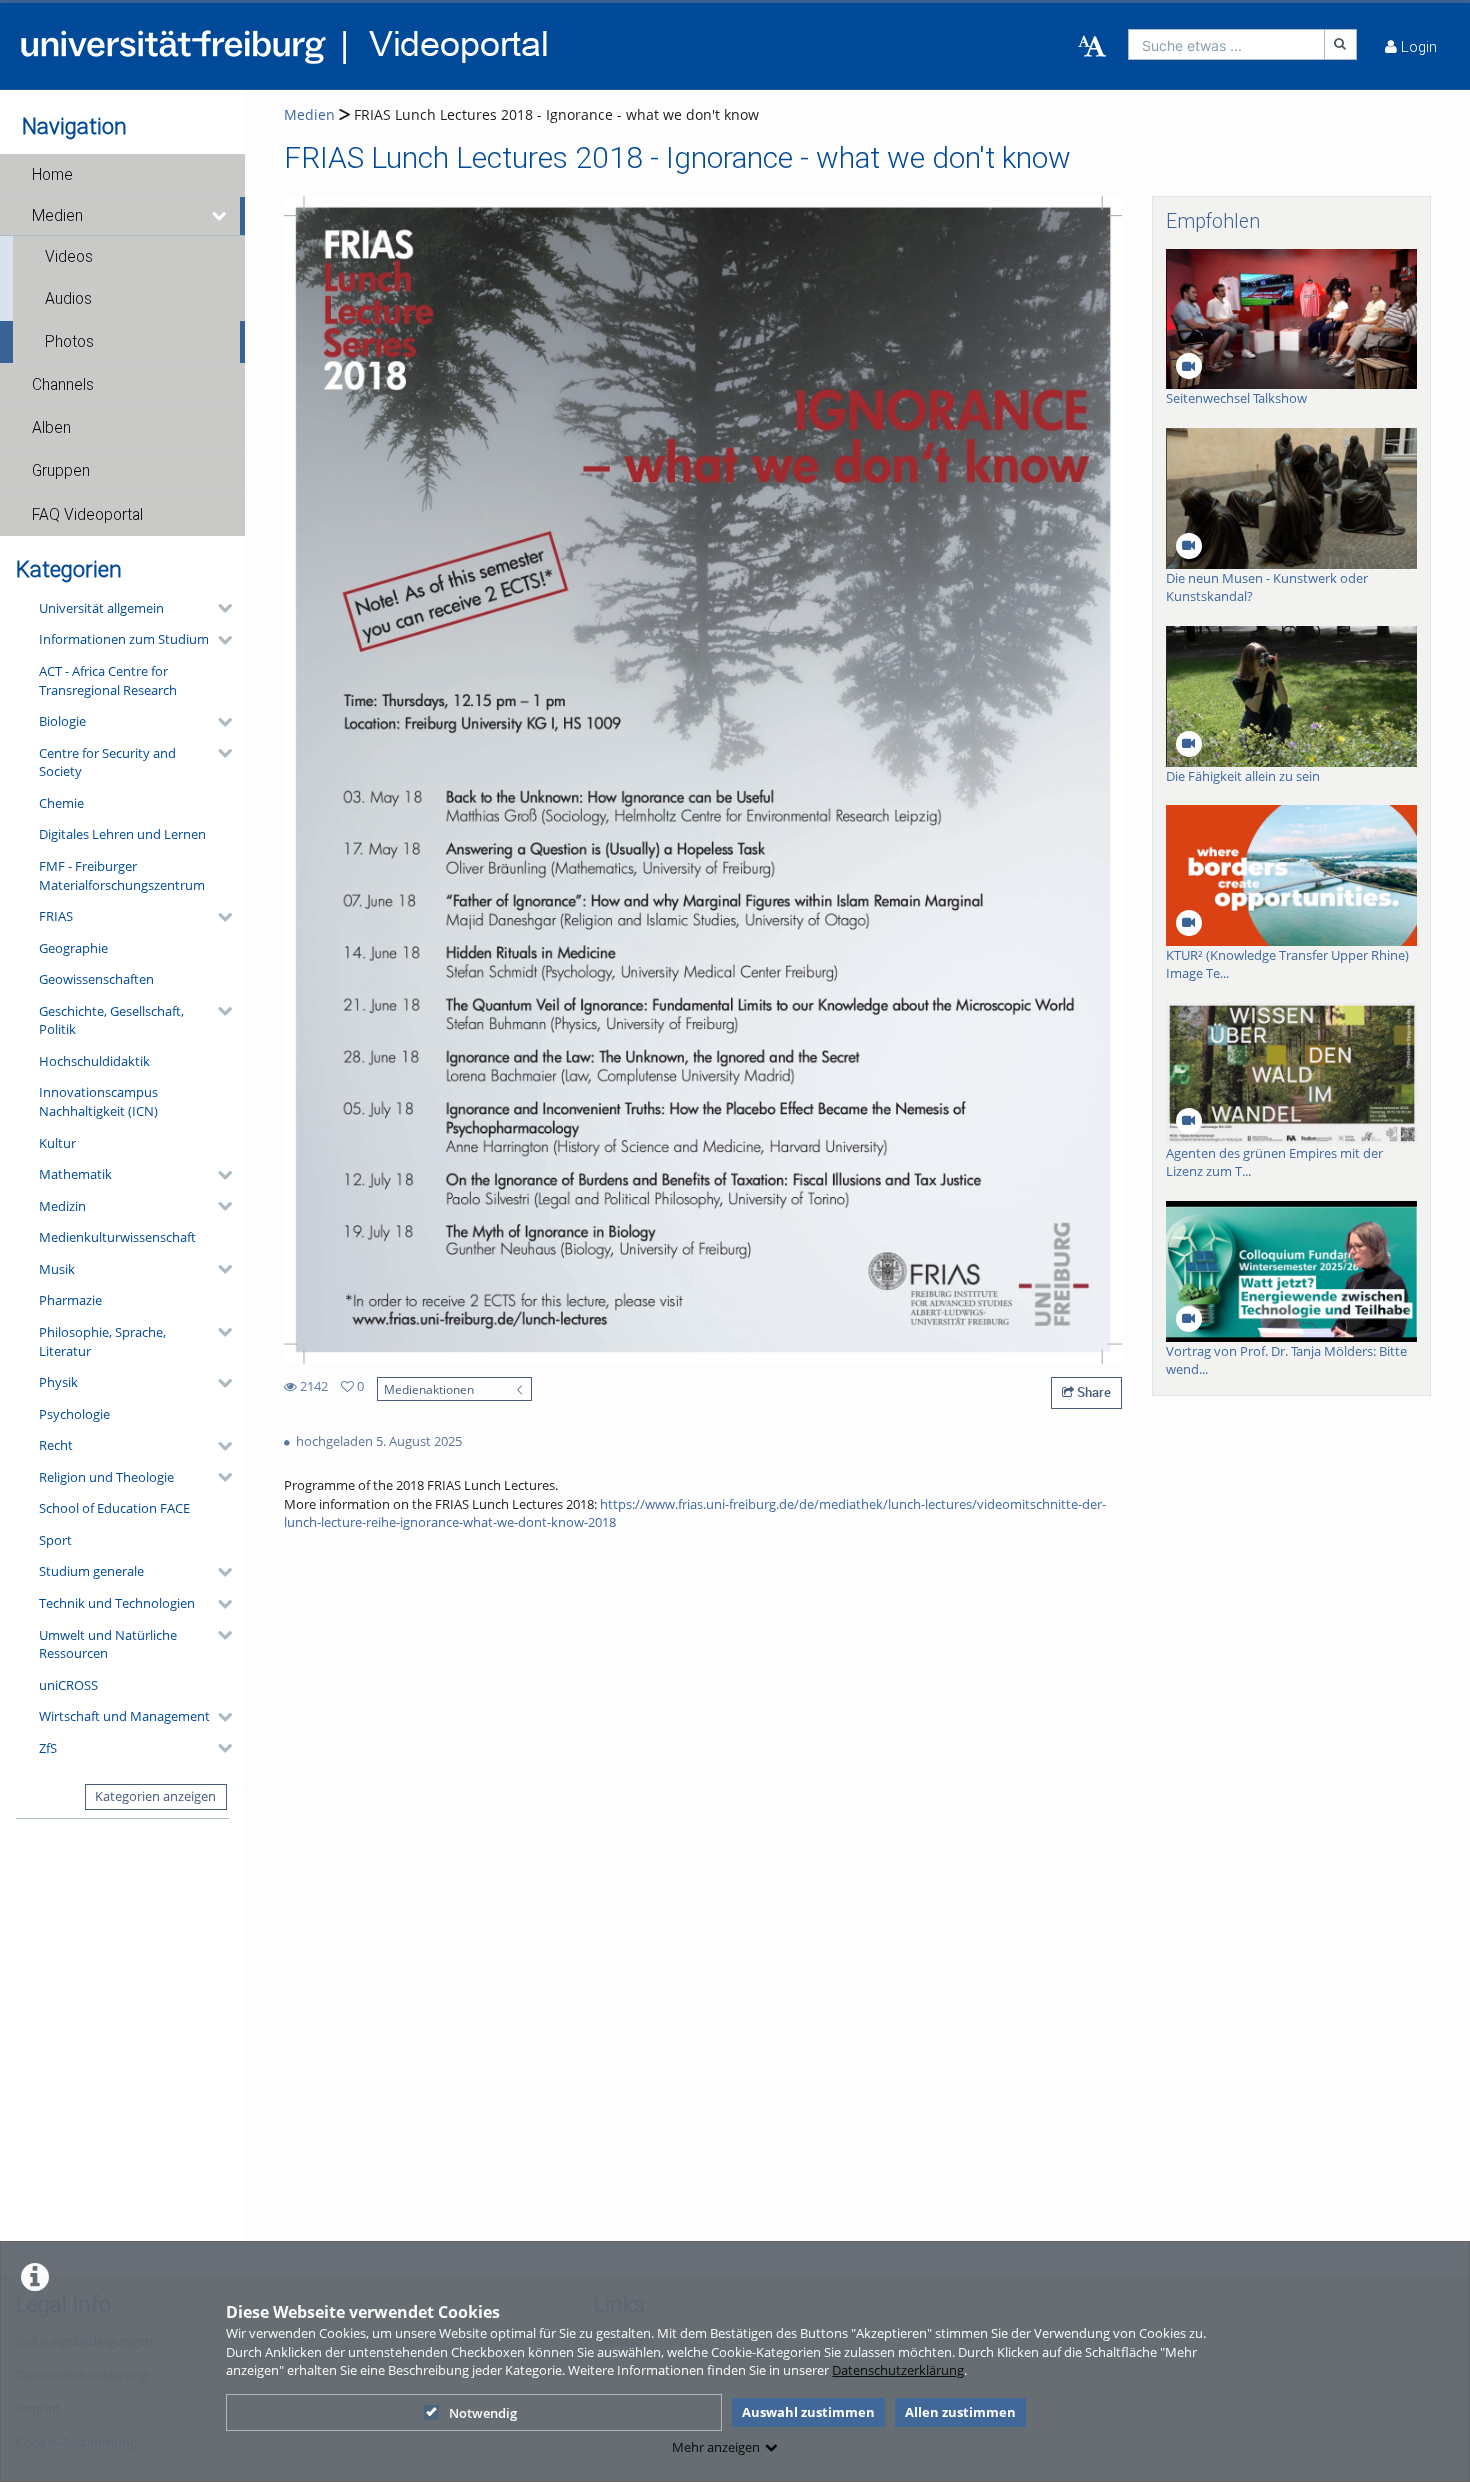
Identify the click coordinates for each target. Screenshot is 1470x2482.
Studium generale (91, 1571)
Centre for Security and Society (107, 762)
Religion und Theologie (106, 1477)
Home (52, 175)
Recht (56, 1445)
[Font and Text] (1092, 47)
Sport (55, 1540)
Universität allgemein (101, 608)
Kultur (57, 1143)
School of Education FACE (114, 1508)
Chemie (61, 803)
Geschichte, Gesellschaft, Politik (111, 1020)
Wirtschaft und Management (124, 1716)
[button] (122, 175)
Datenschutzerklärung (898, 2370)
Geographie (73, 948)
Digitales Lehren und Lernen (122, 834)
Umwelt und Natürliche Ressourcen (108, 1644)
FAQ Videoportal (87, 515)
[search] (1226, 44)
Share (1092, 1392)
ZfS (48, 1748)
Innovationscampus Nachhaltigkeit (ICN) (98, 1101)
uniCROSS (68, 1685)
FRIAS (56, 916)
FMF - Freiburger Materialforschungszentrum (122, 875)
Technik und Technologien (117, 1603)
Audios (68, 299)
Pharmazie (70, 1300)
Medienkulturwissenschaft (117, 1237)
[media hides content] (220, 216)
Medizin (62, 1206)
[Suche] (1341, 44)
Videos (69, 257)
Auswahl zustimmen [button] (808, 2412)
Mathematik (75, 1174)
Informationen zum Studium (124, 639)
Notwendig (483, 2413)
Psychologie (74, 1414)
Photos (69, 342)
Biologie (62, 721)
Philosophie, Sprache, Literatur (102, 1341)
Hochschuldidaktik (94, 1061)
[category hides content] (219, 608)
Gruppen (61, 471)
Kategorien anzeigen (155, 1796)
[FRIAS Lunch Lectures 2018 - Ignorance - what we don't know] (703, 779)
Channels (63, 385)
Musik (57, 1269)
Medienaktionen (429, 1389)
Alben (51, 428)
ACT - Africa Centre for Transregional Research (108, 680)
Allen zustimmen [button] (960, 2412)
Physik (58, 1382)
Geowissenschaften (96, 979)
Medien (57, 216)
